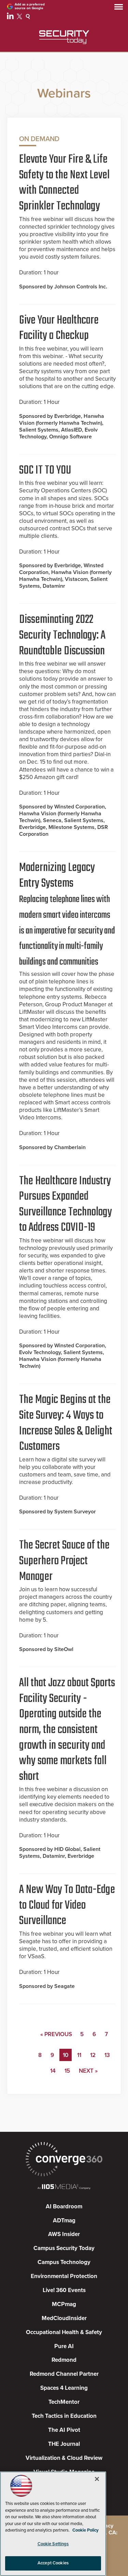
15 (67, 2071)
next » (88, 2071)
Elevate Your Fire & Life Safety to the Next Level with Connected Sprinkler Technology (64, 183)
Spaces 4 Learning (64, 2388)
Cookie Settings (53, 2544)
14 (53, 2071)
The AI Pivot (64, 2430)
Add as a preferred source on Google (30, 6)
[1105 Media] (64, 2187)
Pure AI (64, 2346)
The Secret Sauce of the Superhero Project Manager (64, 1561)
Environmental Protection (64, 2276)
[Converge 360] (64, 2160)
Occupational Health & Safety (64, 2332)
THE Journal (64, 2444)
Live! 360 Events (64, 2290)
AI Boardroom (64, 2206)
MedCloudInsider (64, 2318)
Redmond (64, 2360)
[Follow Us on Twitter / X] (20, 17)
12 (93, 2055)
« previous (56, 2034)
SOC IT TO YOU (45, 471)
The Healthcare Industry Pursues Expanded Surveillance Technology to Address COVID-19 (66, 1205)
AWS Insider (64, 2234)
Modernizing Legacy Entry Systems (67, 914)
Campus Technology (64, 2262)
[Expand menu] (119, 8)
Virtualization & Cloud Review (64, 2458)
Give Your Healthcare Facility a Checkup (59, 328)
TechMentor (64, 2402)
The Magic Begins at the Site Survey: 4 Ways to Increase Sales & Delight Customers (66, 1423)
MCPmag (64, 2304)
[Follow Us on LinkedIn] (11, 17)
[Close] (97, 2479)
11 (79, 2055)
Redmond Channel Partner (64, 2374)
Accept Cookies (53, 2563)
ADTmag (64, 2220)
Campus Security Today (64, 2248)
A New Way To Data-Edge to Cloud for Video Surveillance (67, 1905)
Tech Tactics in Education (64, 2416)
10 (66, 2055)
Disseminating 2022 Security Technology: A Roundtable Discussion (62, 635)
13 (107, 2055)
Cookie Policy (86, 2530)
